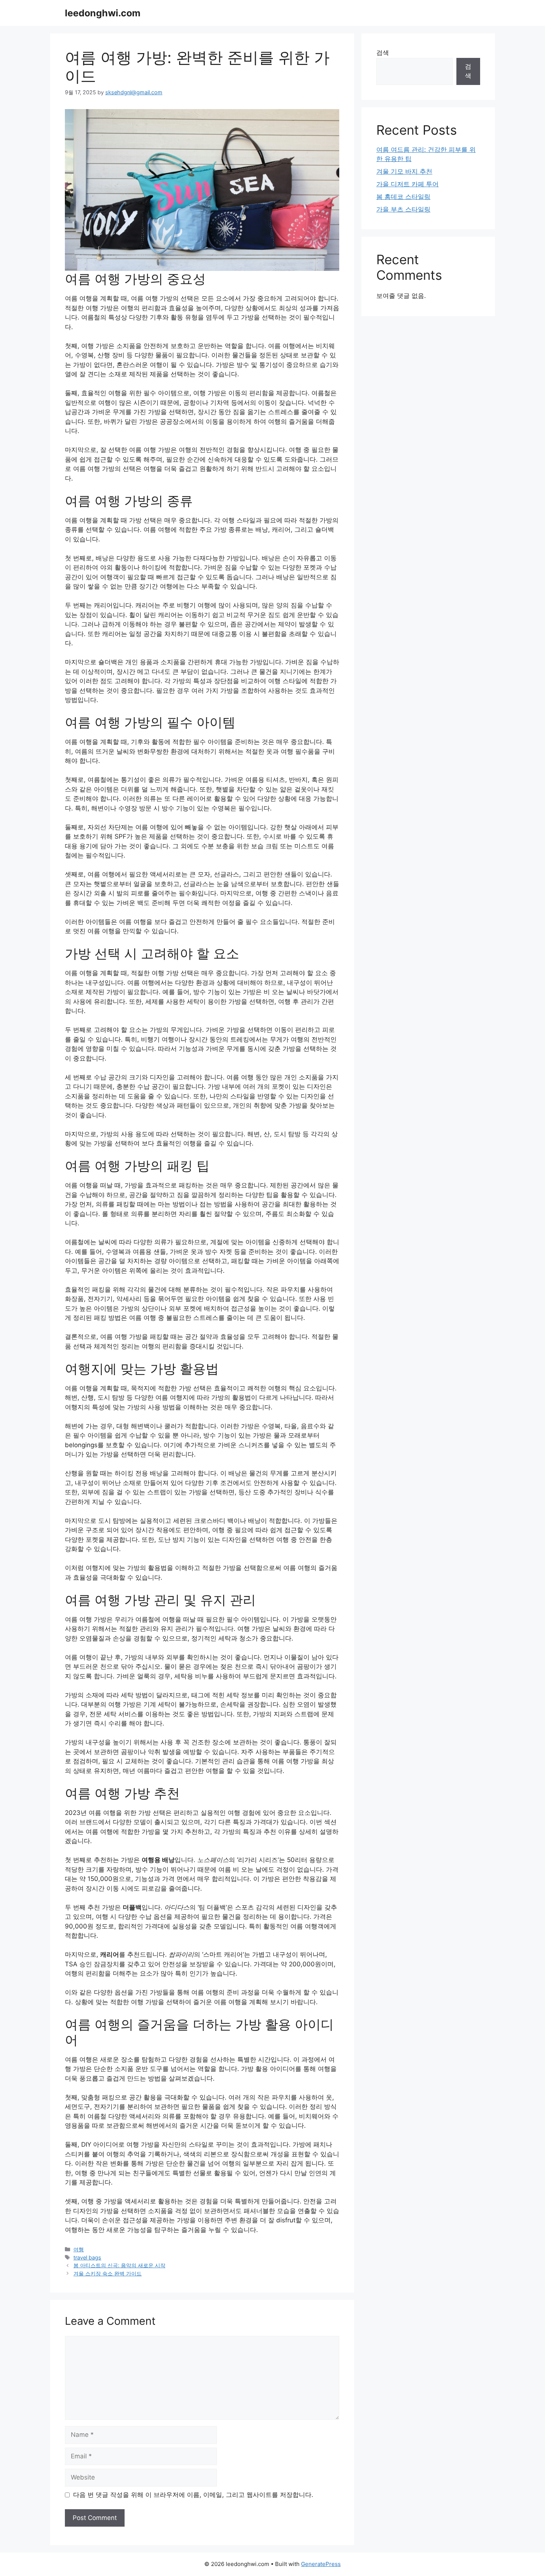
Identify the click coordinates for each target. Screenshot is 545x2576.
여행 (79, 2249)
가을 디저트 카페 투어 (407, 184)
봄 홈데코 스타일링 (403, 197)
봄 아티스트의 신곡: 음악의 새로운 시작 (119, 2265)
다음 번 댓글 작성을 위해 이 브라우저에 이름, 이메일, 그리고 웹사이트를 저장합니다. (193, 2495)
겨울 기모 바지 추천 (404, 171)
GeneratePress (321, 2564)
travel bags (87, 2257)
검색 (383, 53)
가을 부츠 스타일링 (403, 209)
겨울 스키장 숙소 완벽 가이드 (108, 2273)
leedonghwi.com (103, 13)
